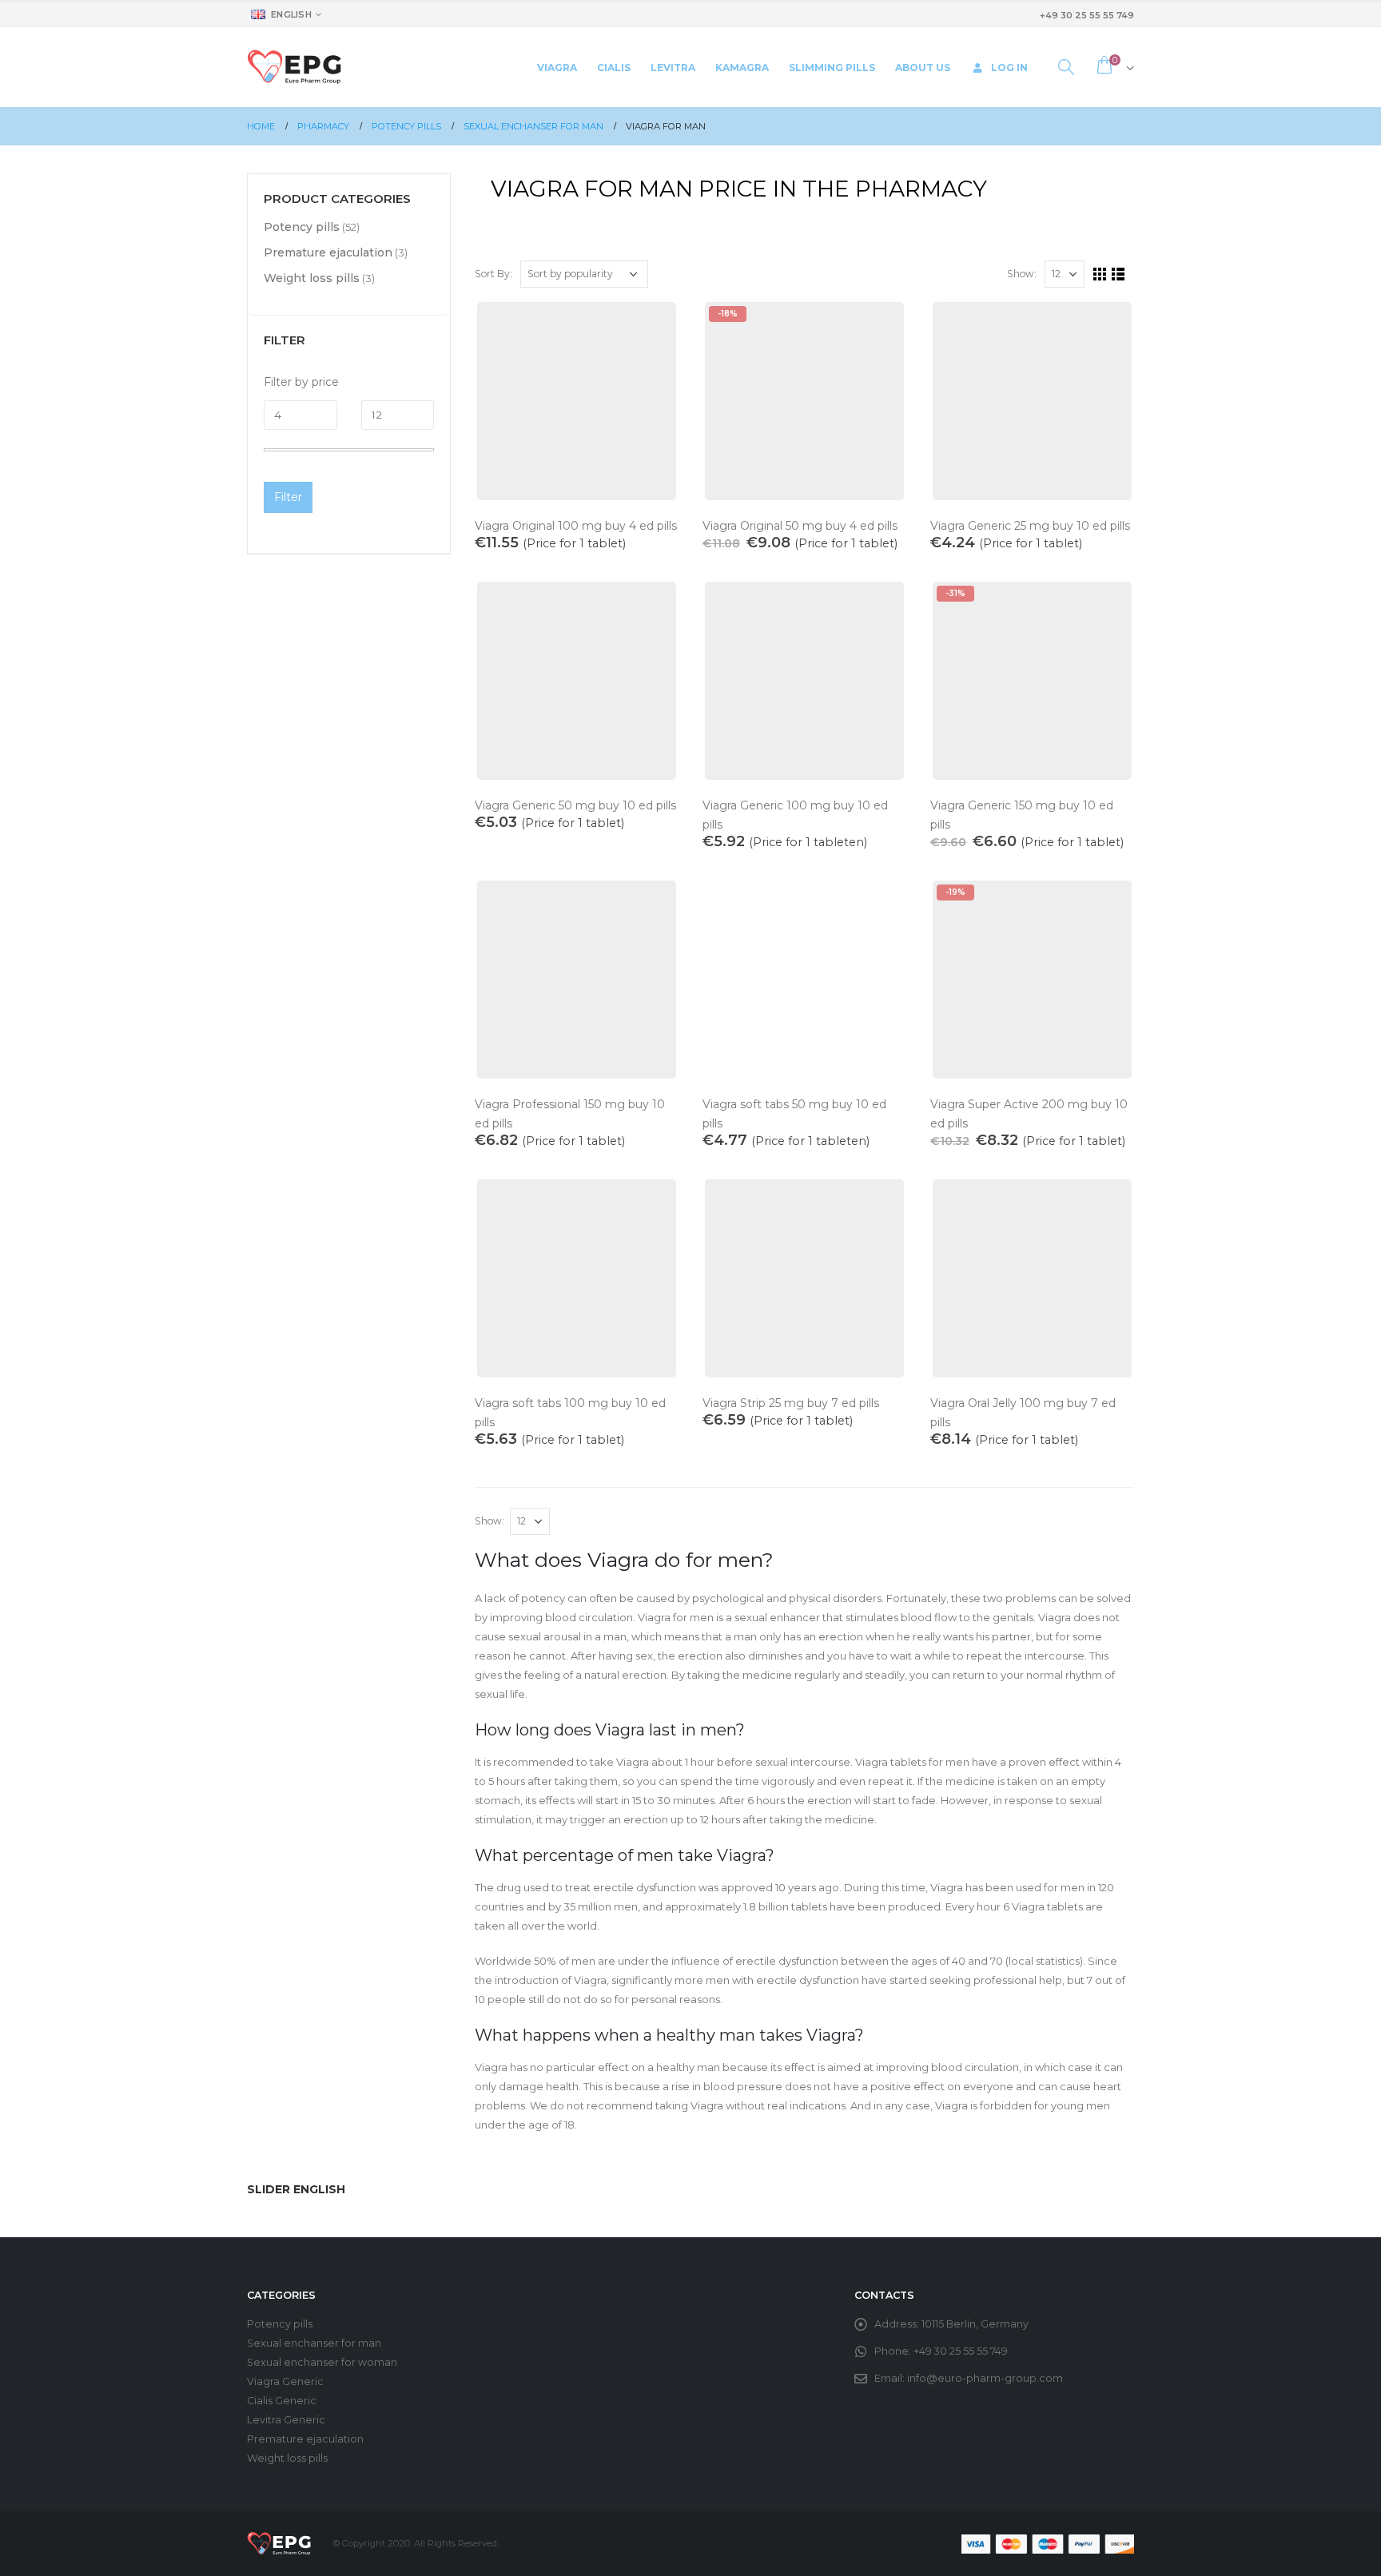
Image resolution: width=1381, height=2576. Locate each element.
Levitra (673, 68)
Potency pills (302, 227)
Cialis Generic (282, 2401)
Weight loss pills (312, 278)
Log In (1009, 68)
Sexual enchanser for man (314, 2343)
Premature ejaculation (328, 252)
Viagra (557, 68)
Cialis (614, 68)
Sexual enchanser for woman (322, 2362)
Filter (288, 497)
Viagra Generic (285, 2381)
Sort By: (493, 274)
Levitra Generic (286, 2420)
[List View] (1118, 274)
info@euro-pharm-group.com (985, 2378)
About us (923, 68)
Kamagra (742, 68)
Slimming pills (832, 68)
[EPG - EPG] (294, 67)
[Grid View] (1100, 274)
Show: (1022, 274)
